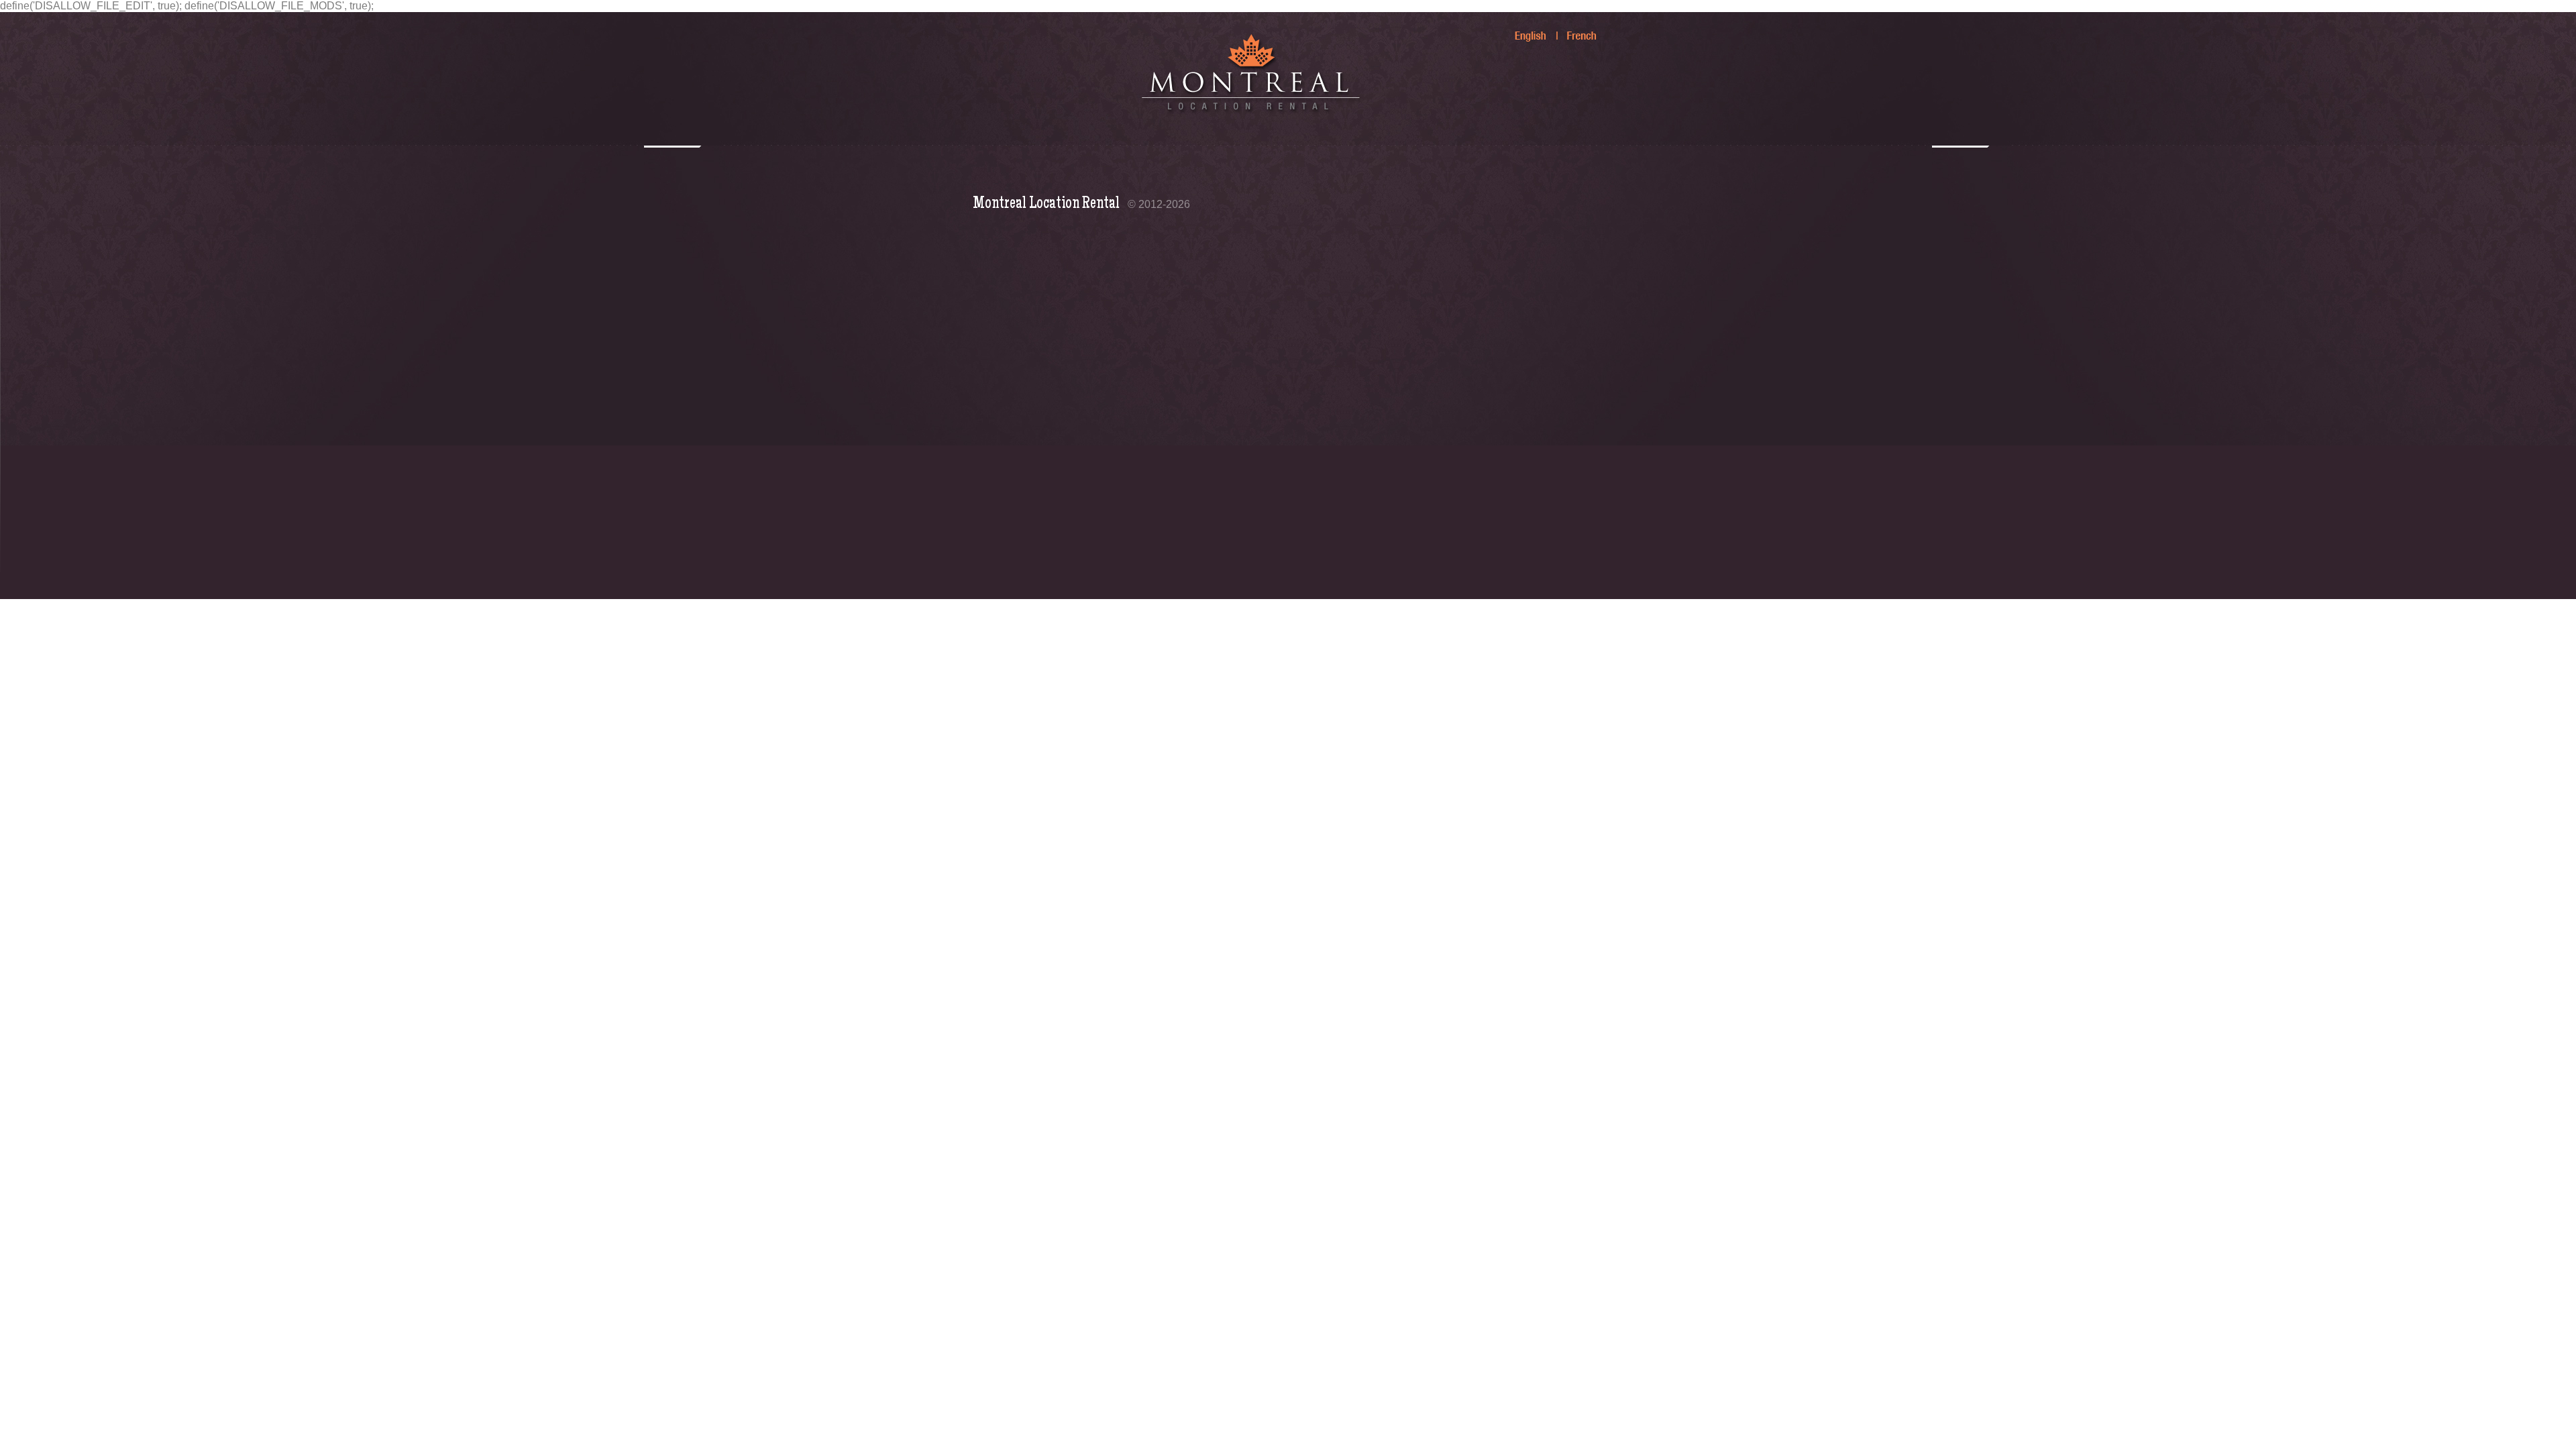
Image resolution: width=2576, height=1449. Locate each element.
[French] (1574, 30)
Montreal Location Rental (1046, 204)
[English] (1523, 30)
